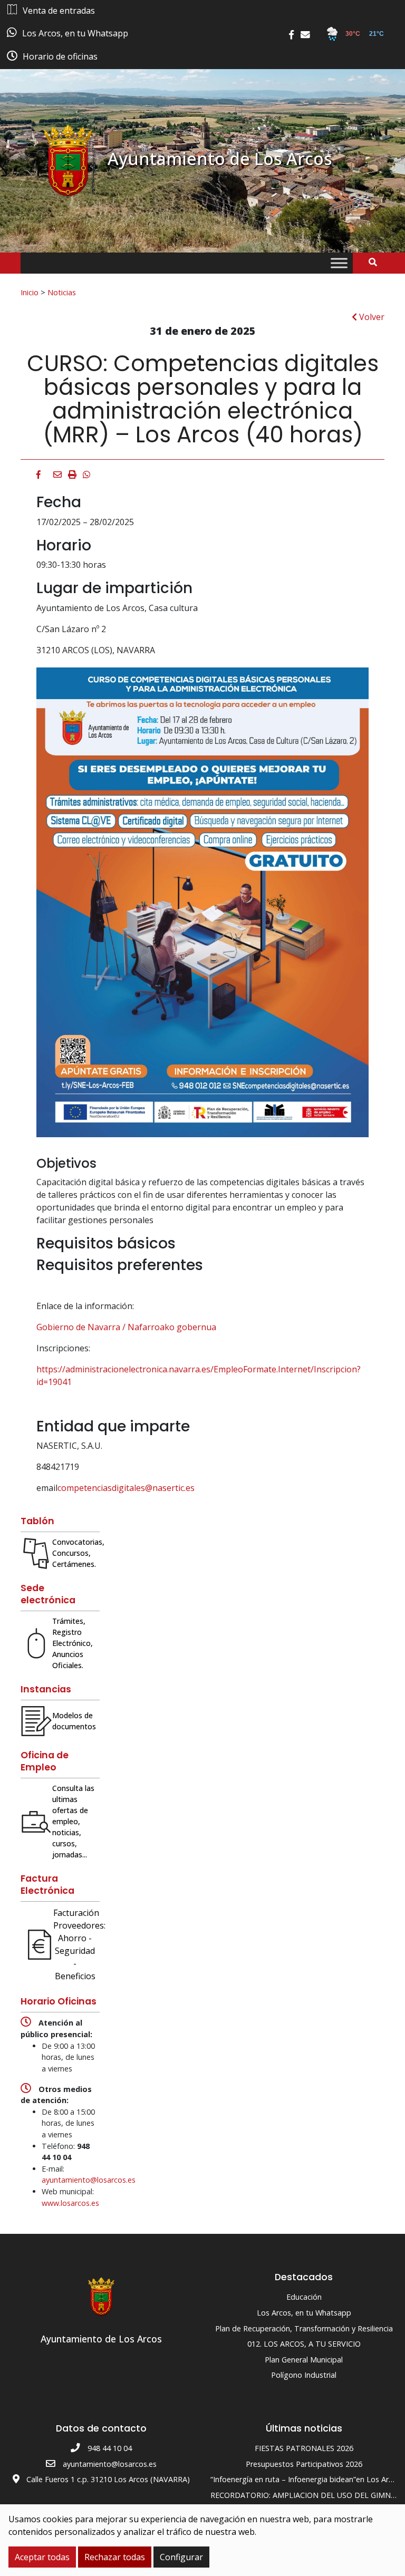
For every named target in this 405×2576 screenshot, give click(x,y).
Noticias (62, 292)
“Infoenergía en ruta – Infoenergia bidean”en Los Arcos (306, 2479)
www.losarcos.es (70, 2203)
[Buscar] (377, 262)
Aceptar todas (42, 2557)
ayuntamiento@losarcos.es (89, 2180)
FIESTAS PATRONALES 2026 (304, 2448)
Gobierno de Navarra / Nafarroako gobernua (126, 1327)
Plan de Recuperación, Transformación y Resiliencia (304, 2328)
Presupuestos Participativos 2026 (304, 2464)
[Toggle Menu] (339, 263)
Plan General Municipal (304, 2360)
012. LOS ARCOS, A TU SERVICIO (304, 2344)
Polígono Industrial (304, 2375)
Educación (304, 2297)
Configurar (181, 2557)
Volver (371, 317)
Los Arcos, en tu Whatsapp (304, 2313)
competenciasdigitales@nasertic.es (126, 1488)
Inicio (30, 292)
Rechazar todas (115, 2557)
